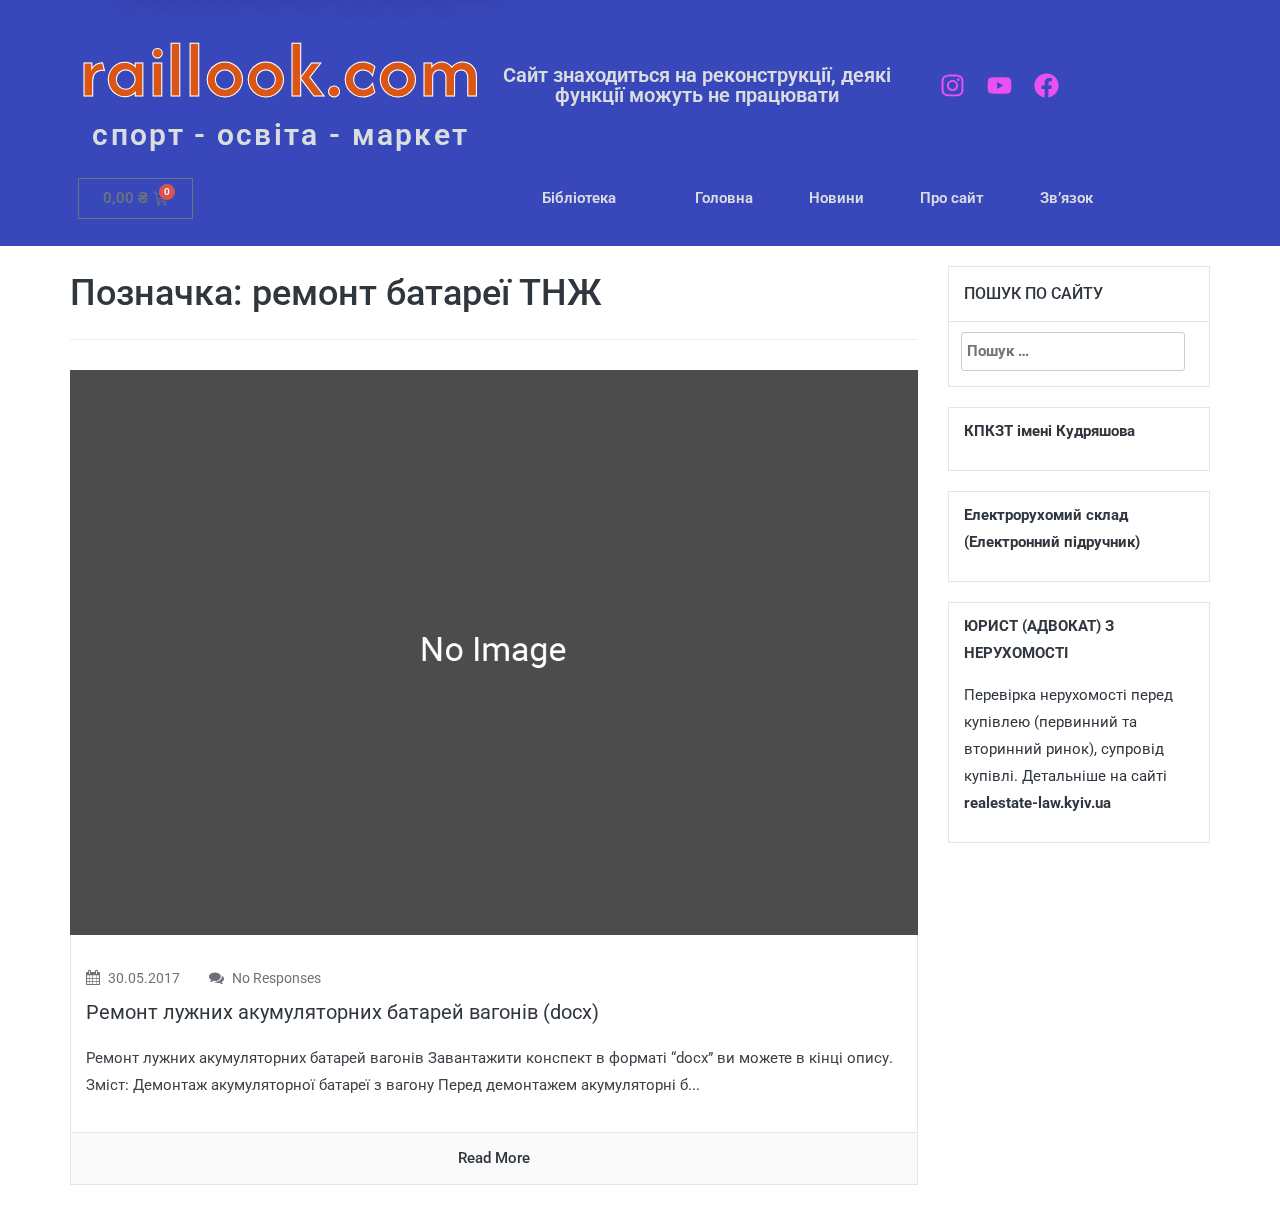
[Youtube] (999, 85)
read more (494, 1158)
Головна (724, 198)
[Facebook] (1046, 85)
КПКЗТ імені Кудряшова (1049, 431)
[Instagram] (952, 85)
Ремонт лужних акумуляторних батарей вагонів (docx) (342, 1012)
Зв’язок (1066, 198)
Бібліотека (579, 198)
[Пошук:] (1073, 351)
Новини (836, 198)
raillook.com (280, 69)
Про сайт (952, 198)
